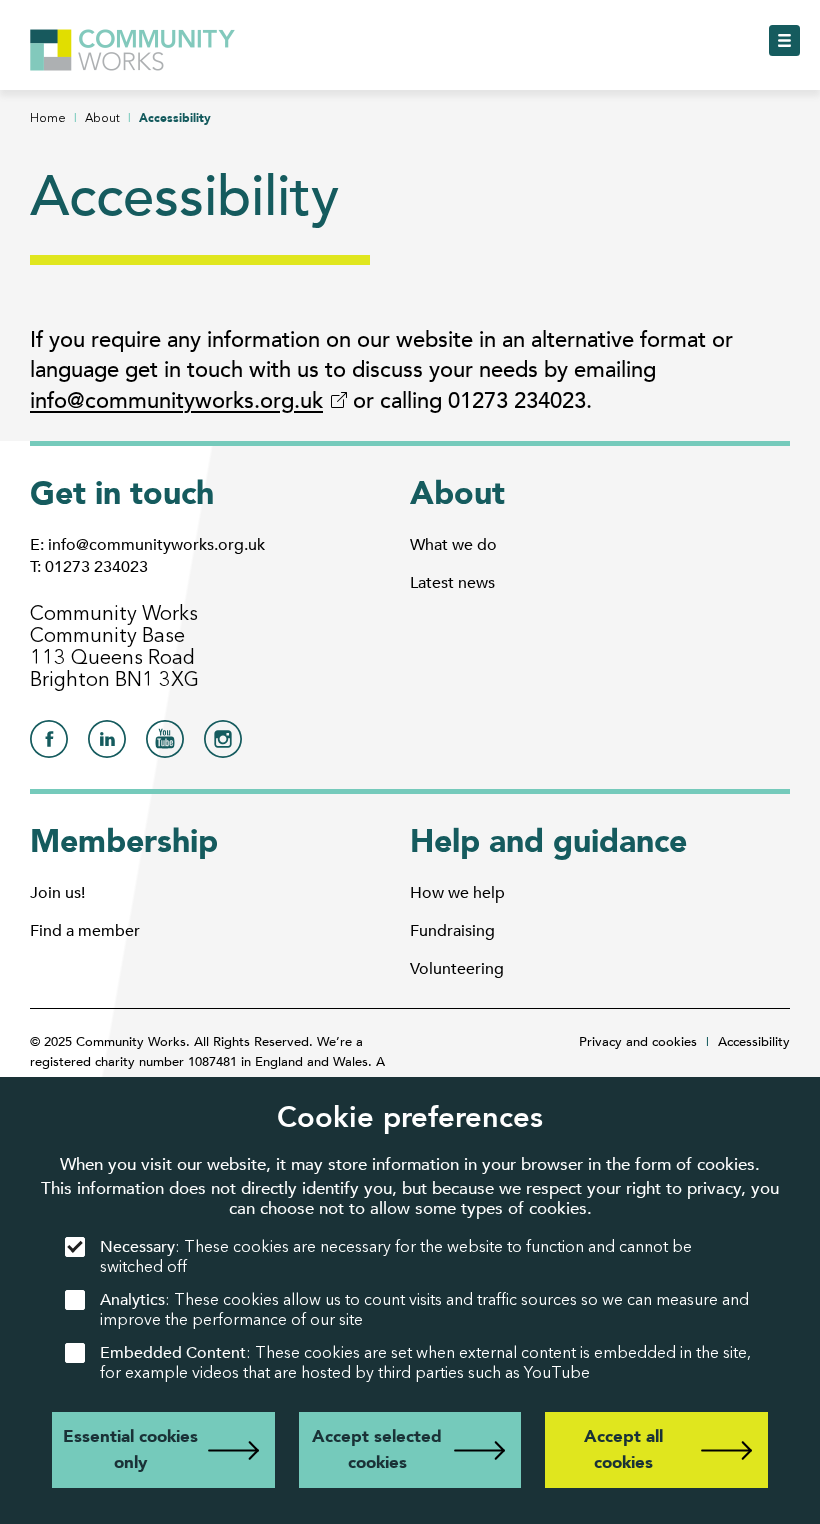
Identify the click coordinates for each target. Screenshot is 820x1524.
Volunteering (457, 969)
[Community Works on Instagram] (223, 744)
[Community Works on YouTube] (165, 744)
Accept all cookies (623, 1449)
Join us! (57, 893)
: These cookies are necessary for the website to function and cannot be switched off (396, 1256)
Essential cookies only (130, 1449)
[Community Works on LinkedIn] (107, 744)
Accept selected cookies (377, 1449)
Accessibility (754, 1042)
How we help (457, 893)
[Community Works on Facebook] (49, 744)
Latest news (452, 583)
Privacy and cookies (638, 1042)
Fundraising (452, 931)
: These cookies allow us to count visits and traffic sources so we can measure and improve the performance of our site (424, 1309)
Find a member (85, 931)
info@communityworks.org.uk (176, 401)
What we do (453, 545)
